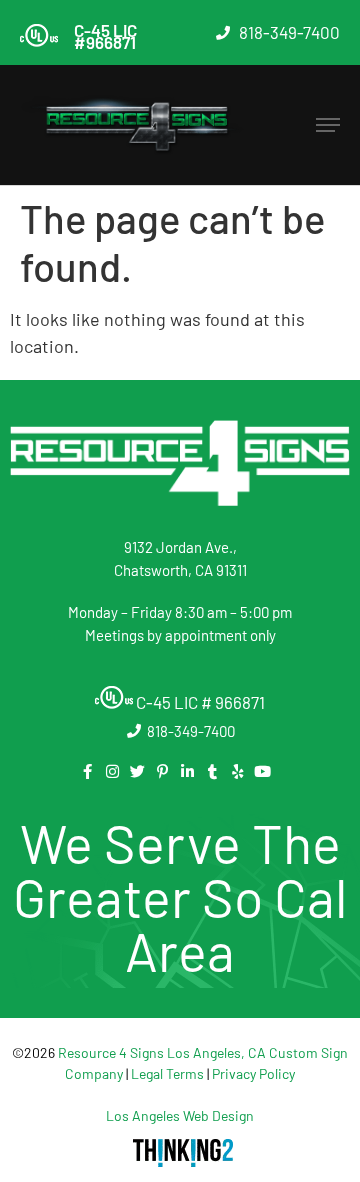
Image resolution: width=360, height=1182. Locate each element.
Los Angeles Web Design (180, 1115)
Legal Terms (167, 1073)
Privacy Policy (253, 1073)
